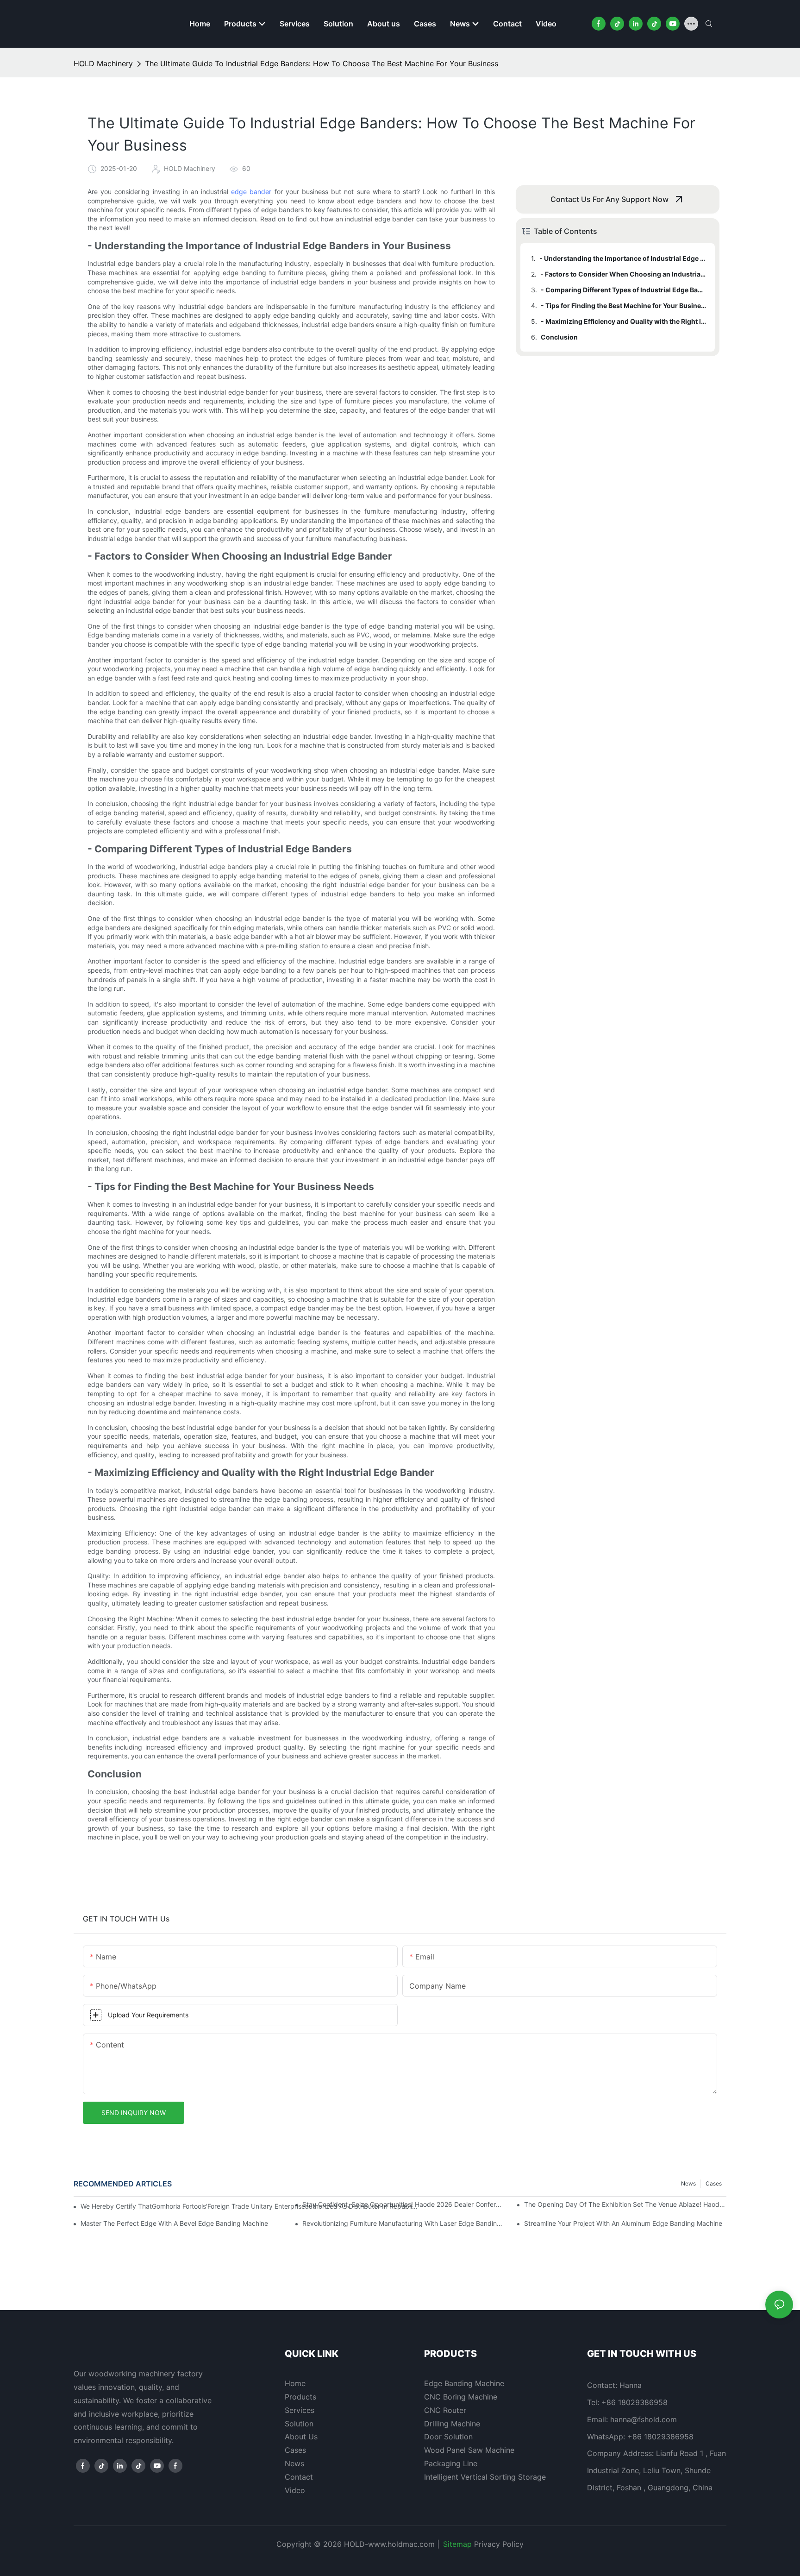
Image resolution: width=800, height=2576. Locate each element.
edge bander (251, 192)
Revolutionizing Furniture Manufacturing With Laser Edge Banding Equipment (403, 2223)
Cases (714, 2183)
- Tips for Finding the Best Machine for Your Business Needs (623, 305)
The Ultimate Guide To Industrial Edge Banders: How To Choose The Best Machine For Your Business (322, 63)
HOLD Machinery (103, 63)
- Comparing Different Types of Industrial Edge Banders (623, 290)
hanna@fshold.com (644, 2419)
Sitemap (457, 2544)
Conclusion (559, 337)
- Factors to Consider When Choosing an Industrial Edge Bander (623, 274)
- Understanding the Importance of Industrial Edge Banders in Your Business (623, 258)
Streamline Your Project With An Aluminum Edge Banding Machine (623, 2223)
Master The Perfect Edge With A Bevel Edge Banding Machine (174, 2223)
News (688, 2183)
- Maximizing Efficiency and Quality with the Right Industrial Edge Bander (623, 321)
